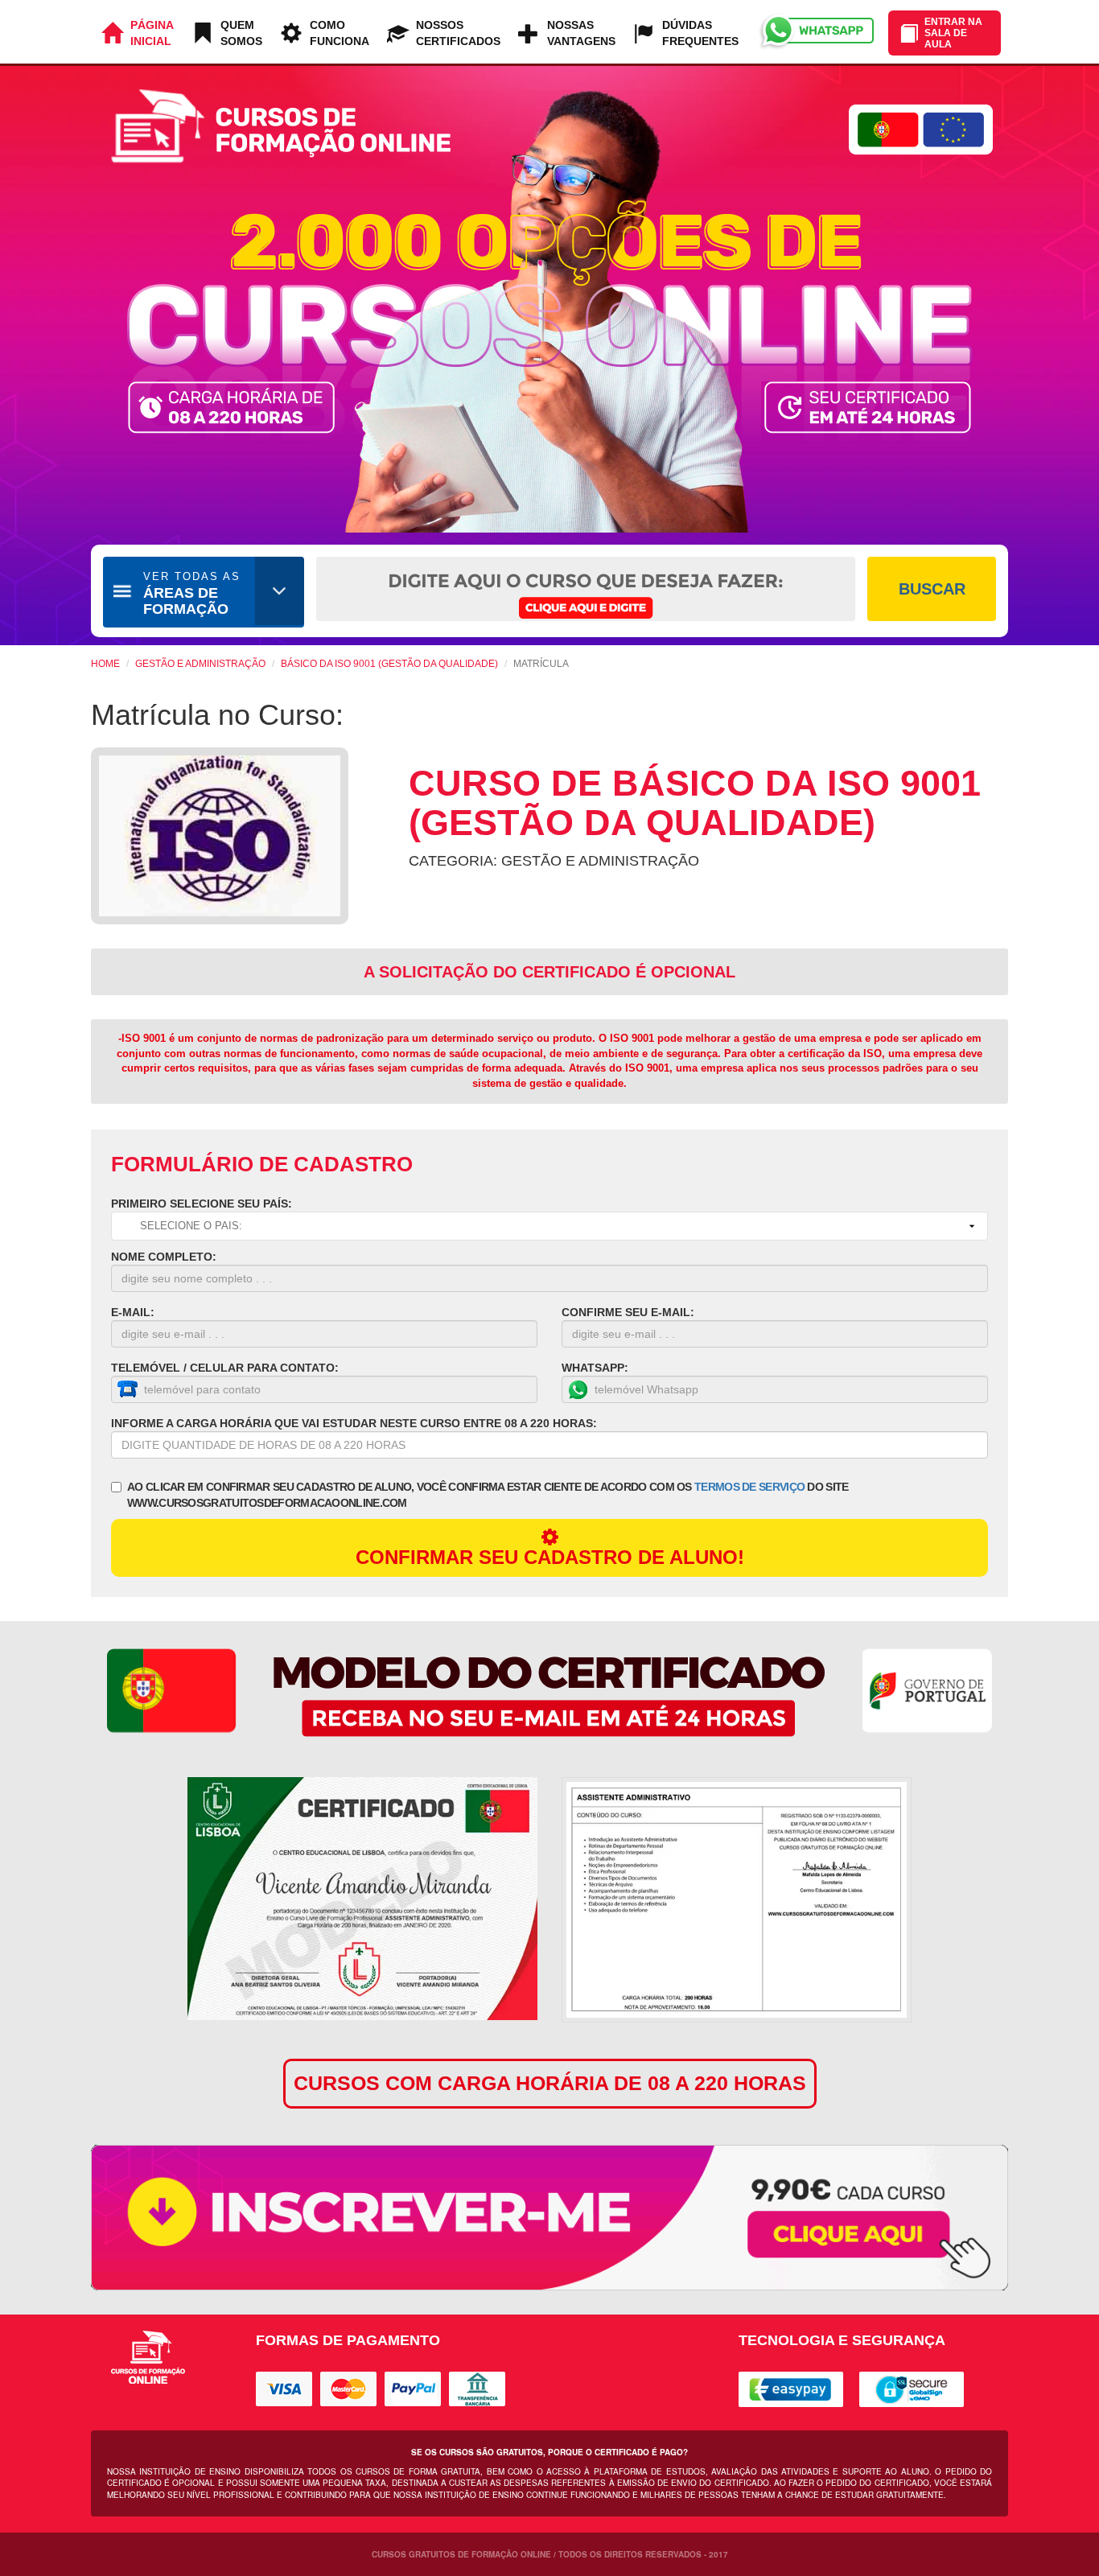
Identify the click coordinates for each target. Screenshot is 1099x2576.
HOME (105, 664)
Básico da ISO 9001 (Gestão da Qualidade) (389, 664)
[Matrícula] (362, 1899)
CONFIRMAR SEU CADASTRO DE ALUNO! (550, 1557)
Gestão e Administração (200, 664)
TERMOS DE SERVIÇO (749, 1487)
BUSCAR (932, 589)
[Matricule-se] (549, 2218)
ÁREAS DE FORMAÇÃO (192, 594)
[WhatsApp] (815, 32)
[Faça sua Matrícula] (737, 1900)
